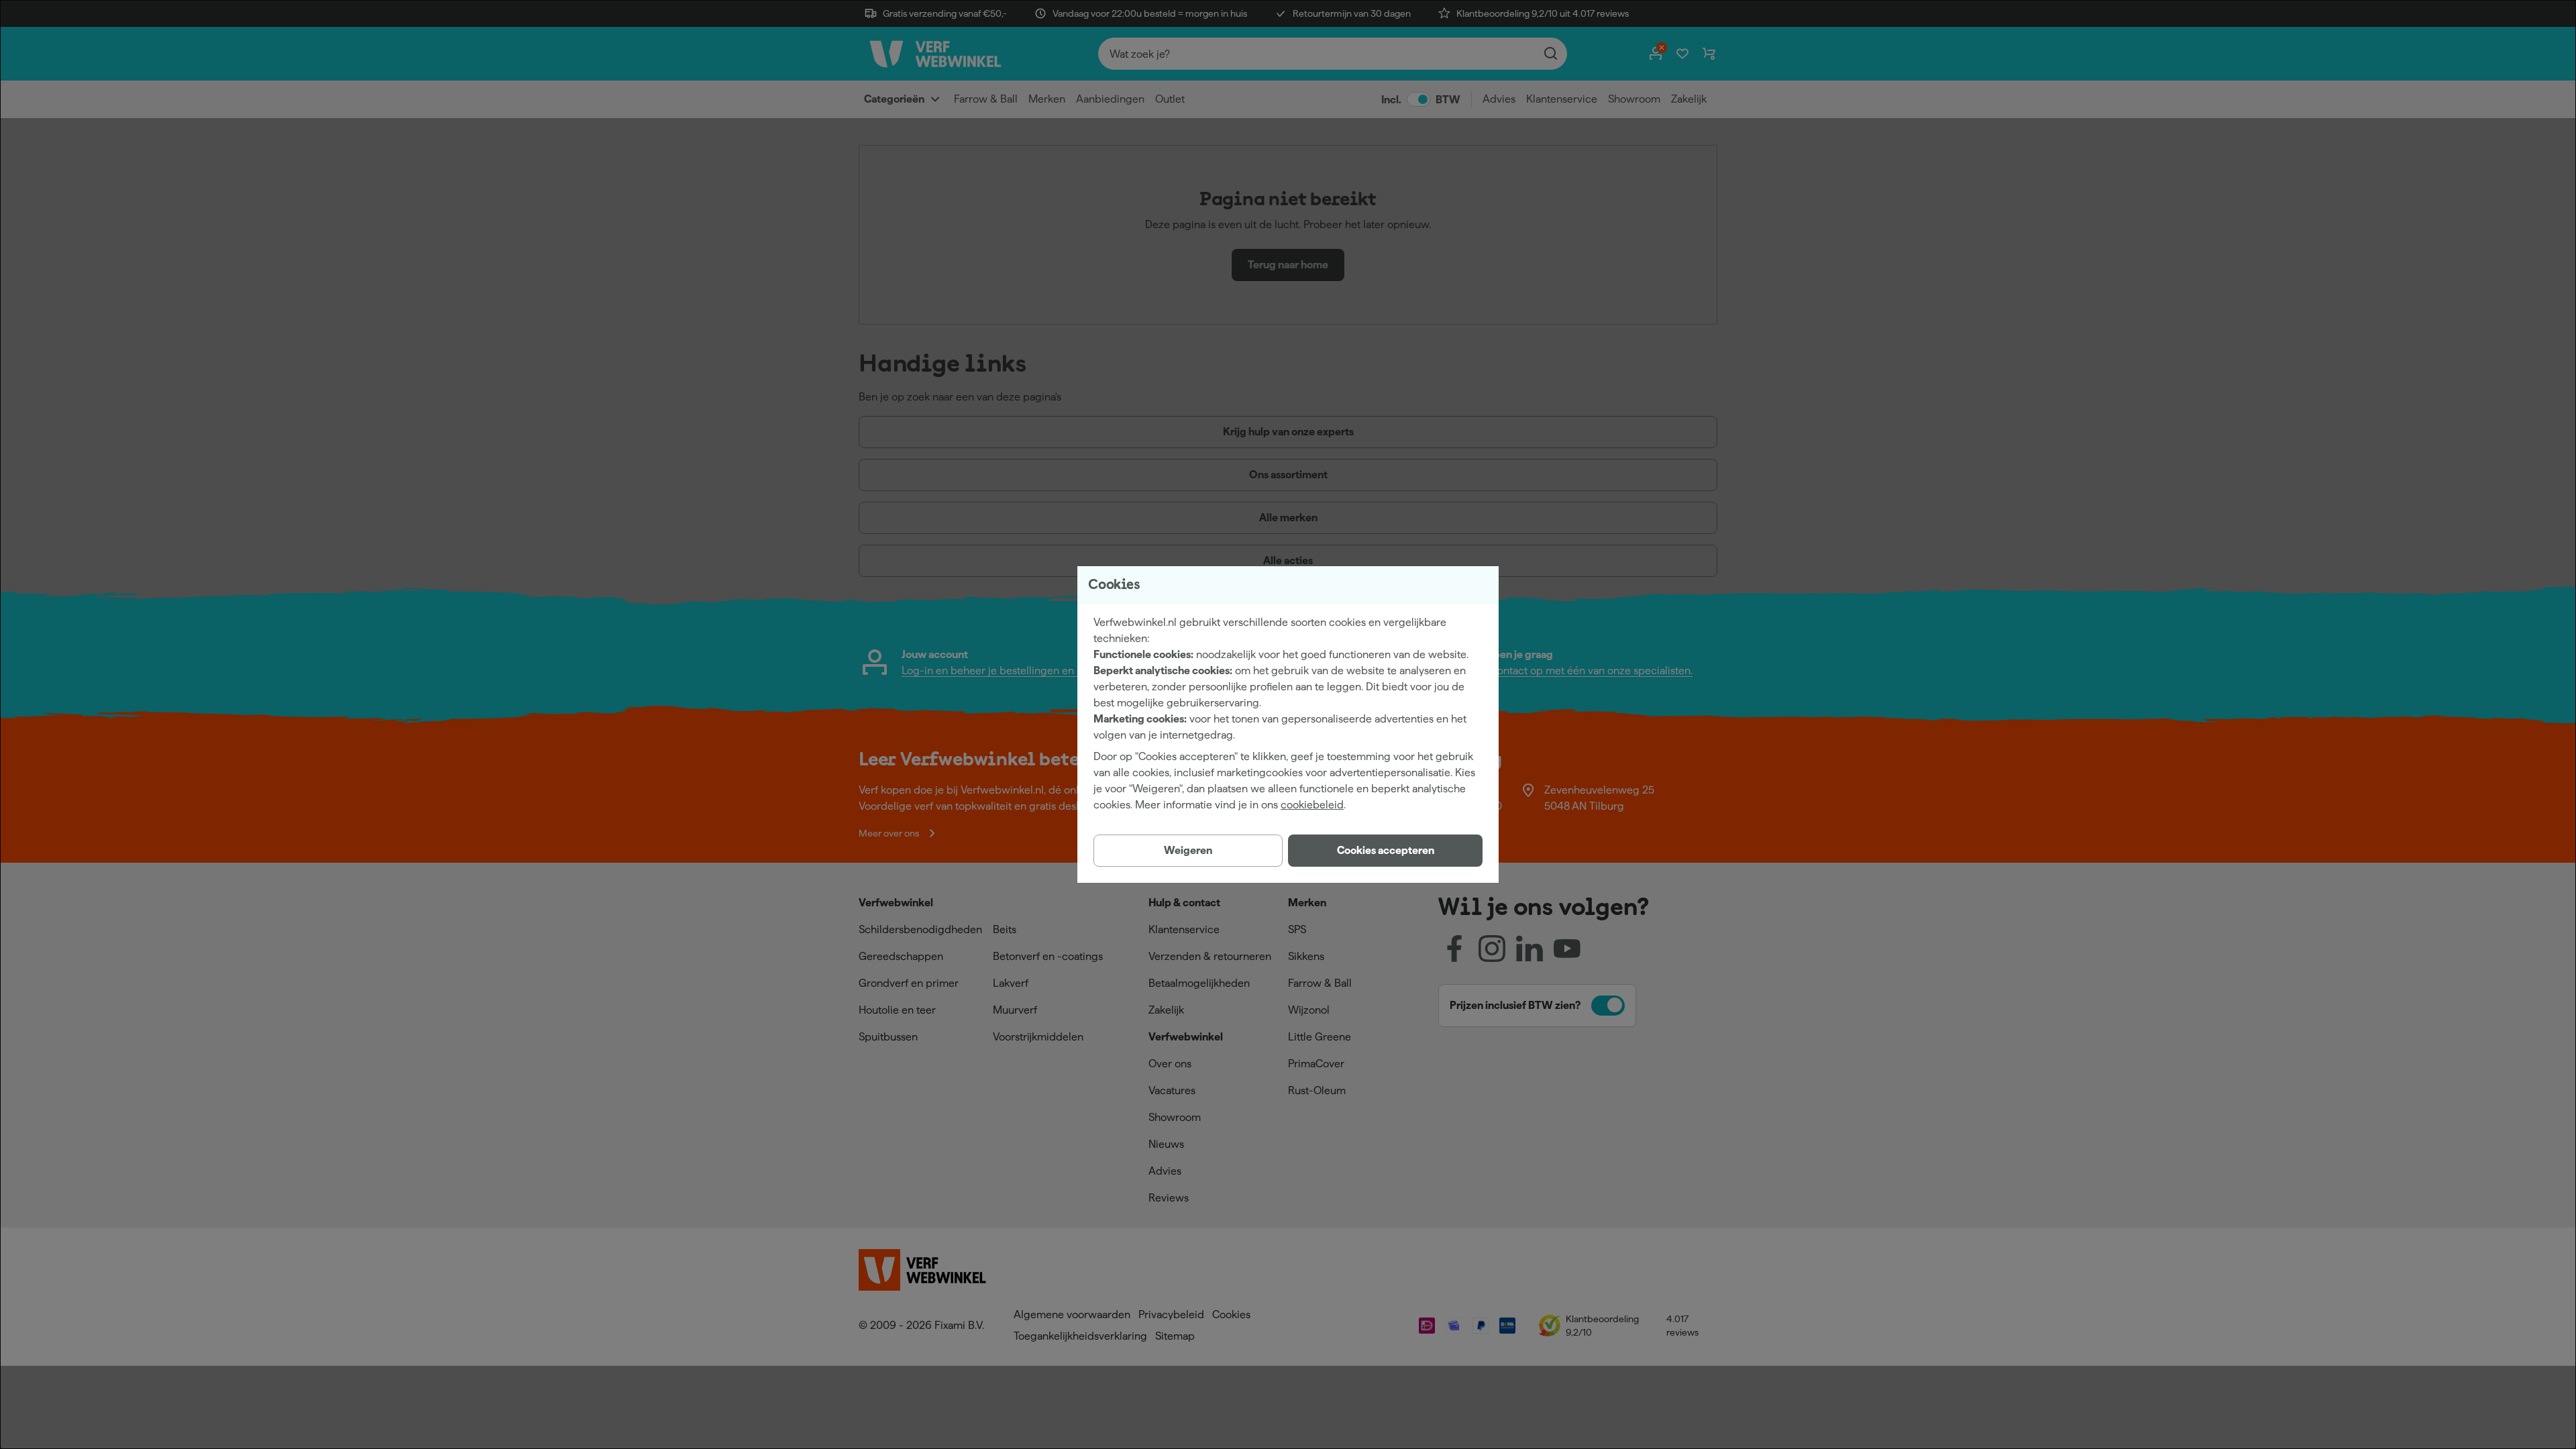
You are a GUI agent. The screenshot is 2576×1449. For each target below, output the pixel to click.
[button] (1385, 851)
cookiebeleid (1312, 805)
